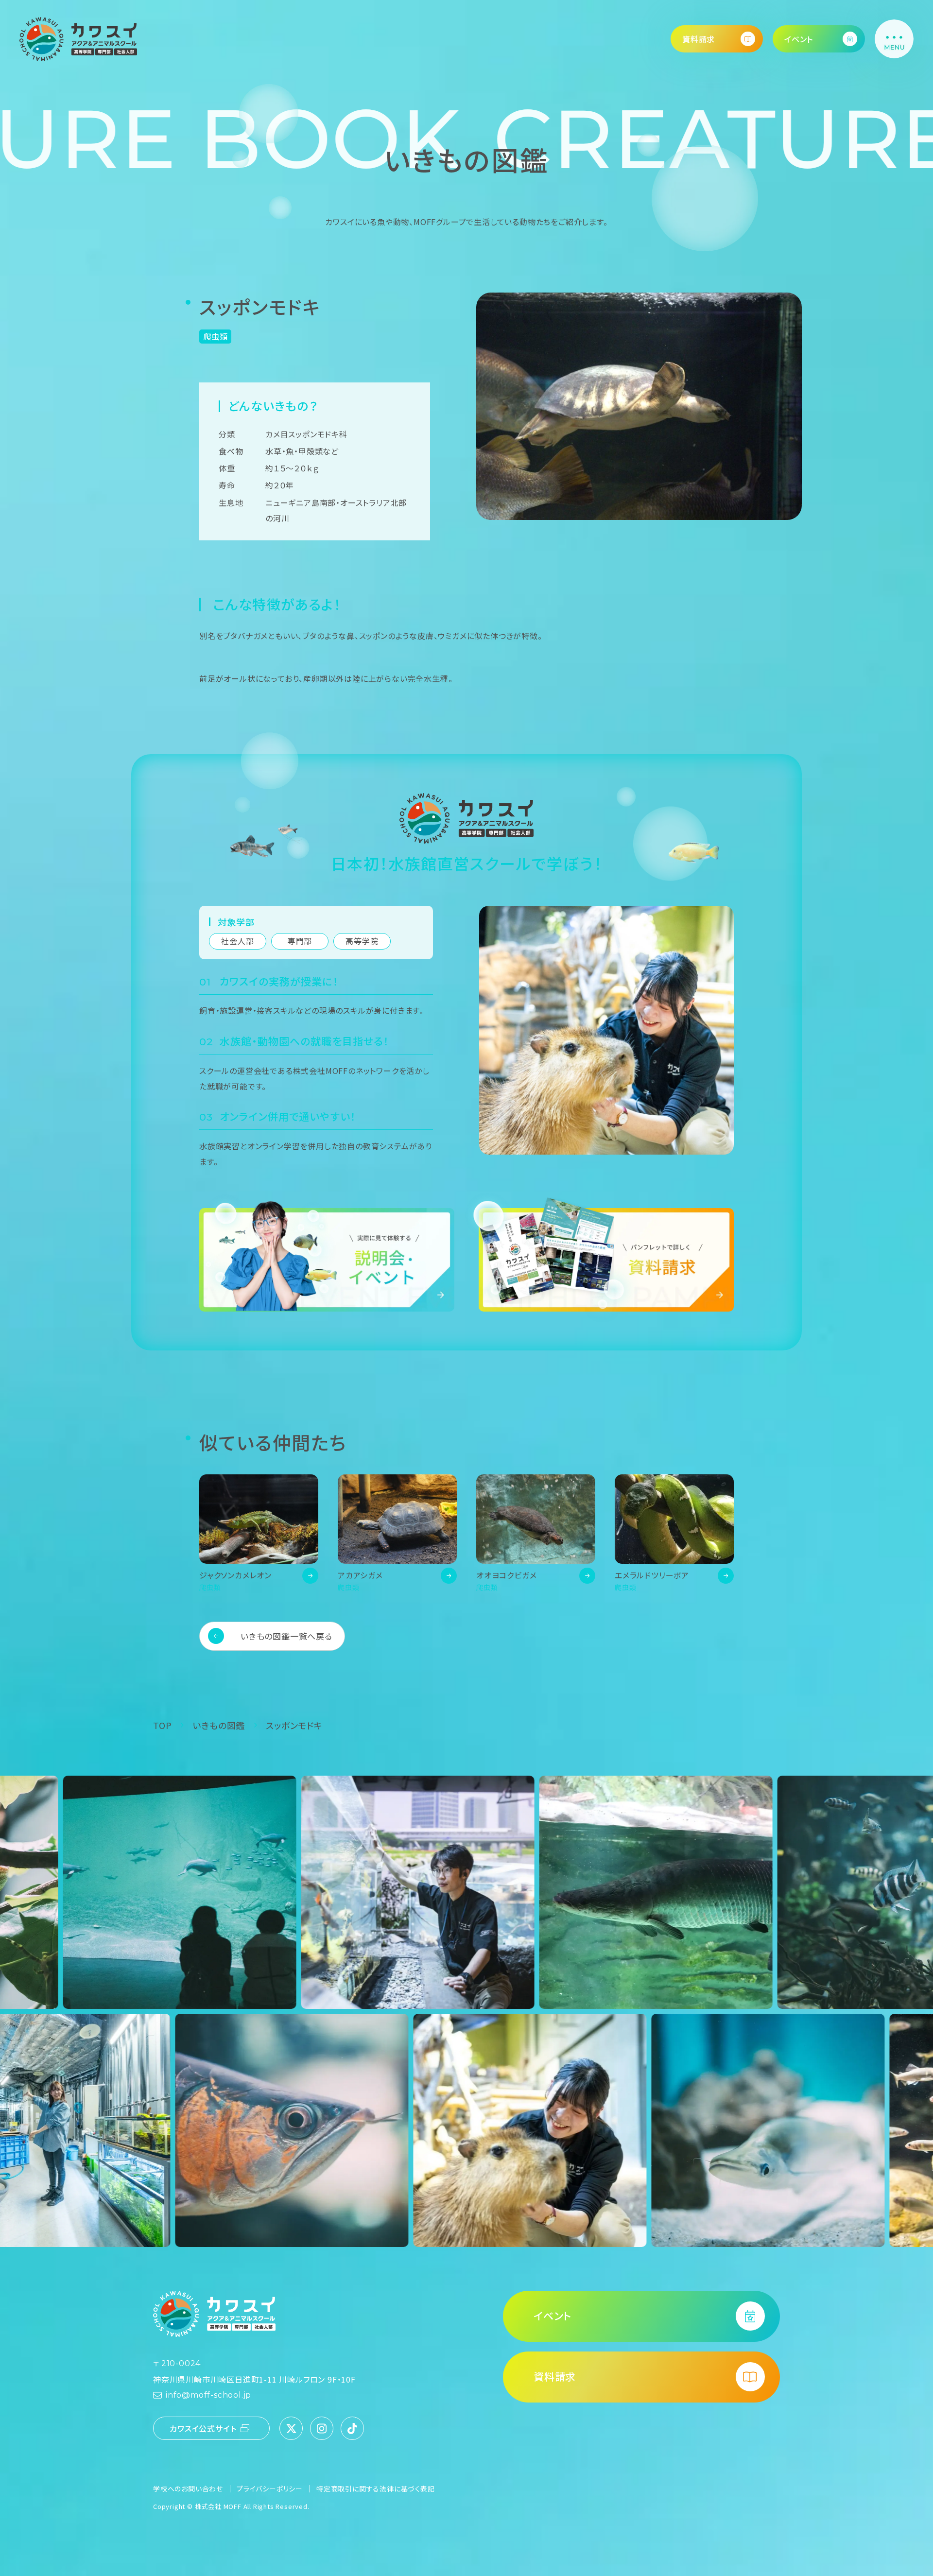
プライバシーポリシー (270, 2489)
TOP (162, 1725)
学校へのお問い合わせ (188, 2489)
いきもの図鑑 (219, 1725)
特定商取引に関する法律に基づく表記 (376, 2489)
